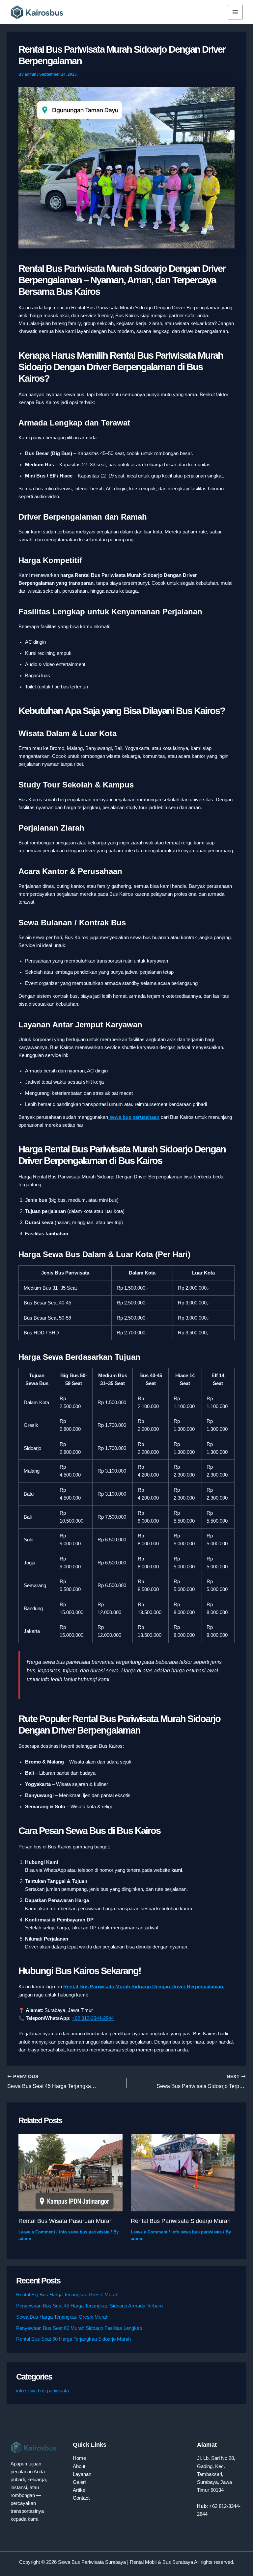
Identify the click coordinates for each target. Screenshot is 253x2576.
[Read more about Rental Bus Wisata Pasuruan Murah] (70, 2172)
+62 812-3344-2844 (93, 2018)
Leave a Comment (37, 2232)
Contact (81, 2498)
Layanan (82, 2474)
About (79, 2466)
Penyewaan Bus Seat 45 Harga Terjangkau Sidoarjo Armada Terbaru (89, 2306)
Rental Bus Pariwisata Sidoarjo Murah (181, 2221)
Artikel (80, 2490)
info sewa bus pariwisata (84, 2232)
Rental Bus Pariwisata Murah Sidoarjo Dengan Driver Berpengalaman (143, 1987)
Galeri (79, 2482)
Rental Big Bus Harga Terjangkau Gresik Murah (67, 2295)
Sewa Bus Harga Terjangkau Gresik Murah (62, 2317)
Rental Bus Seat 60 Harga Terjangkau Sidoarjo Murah (73, 2339)
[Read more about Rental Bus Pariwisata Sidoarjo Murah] (183, 2172)
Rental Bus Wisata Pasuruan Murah (66, 2221)
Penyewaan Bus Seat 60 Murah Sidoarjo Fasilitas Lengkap (79, 2328)
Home (79, 2458)
